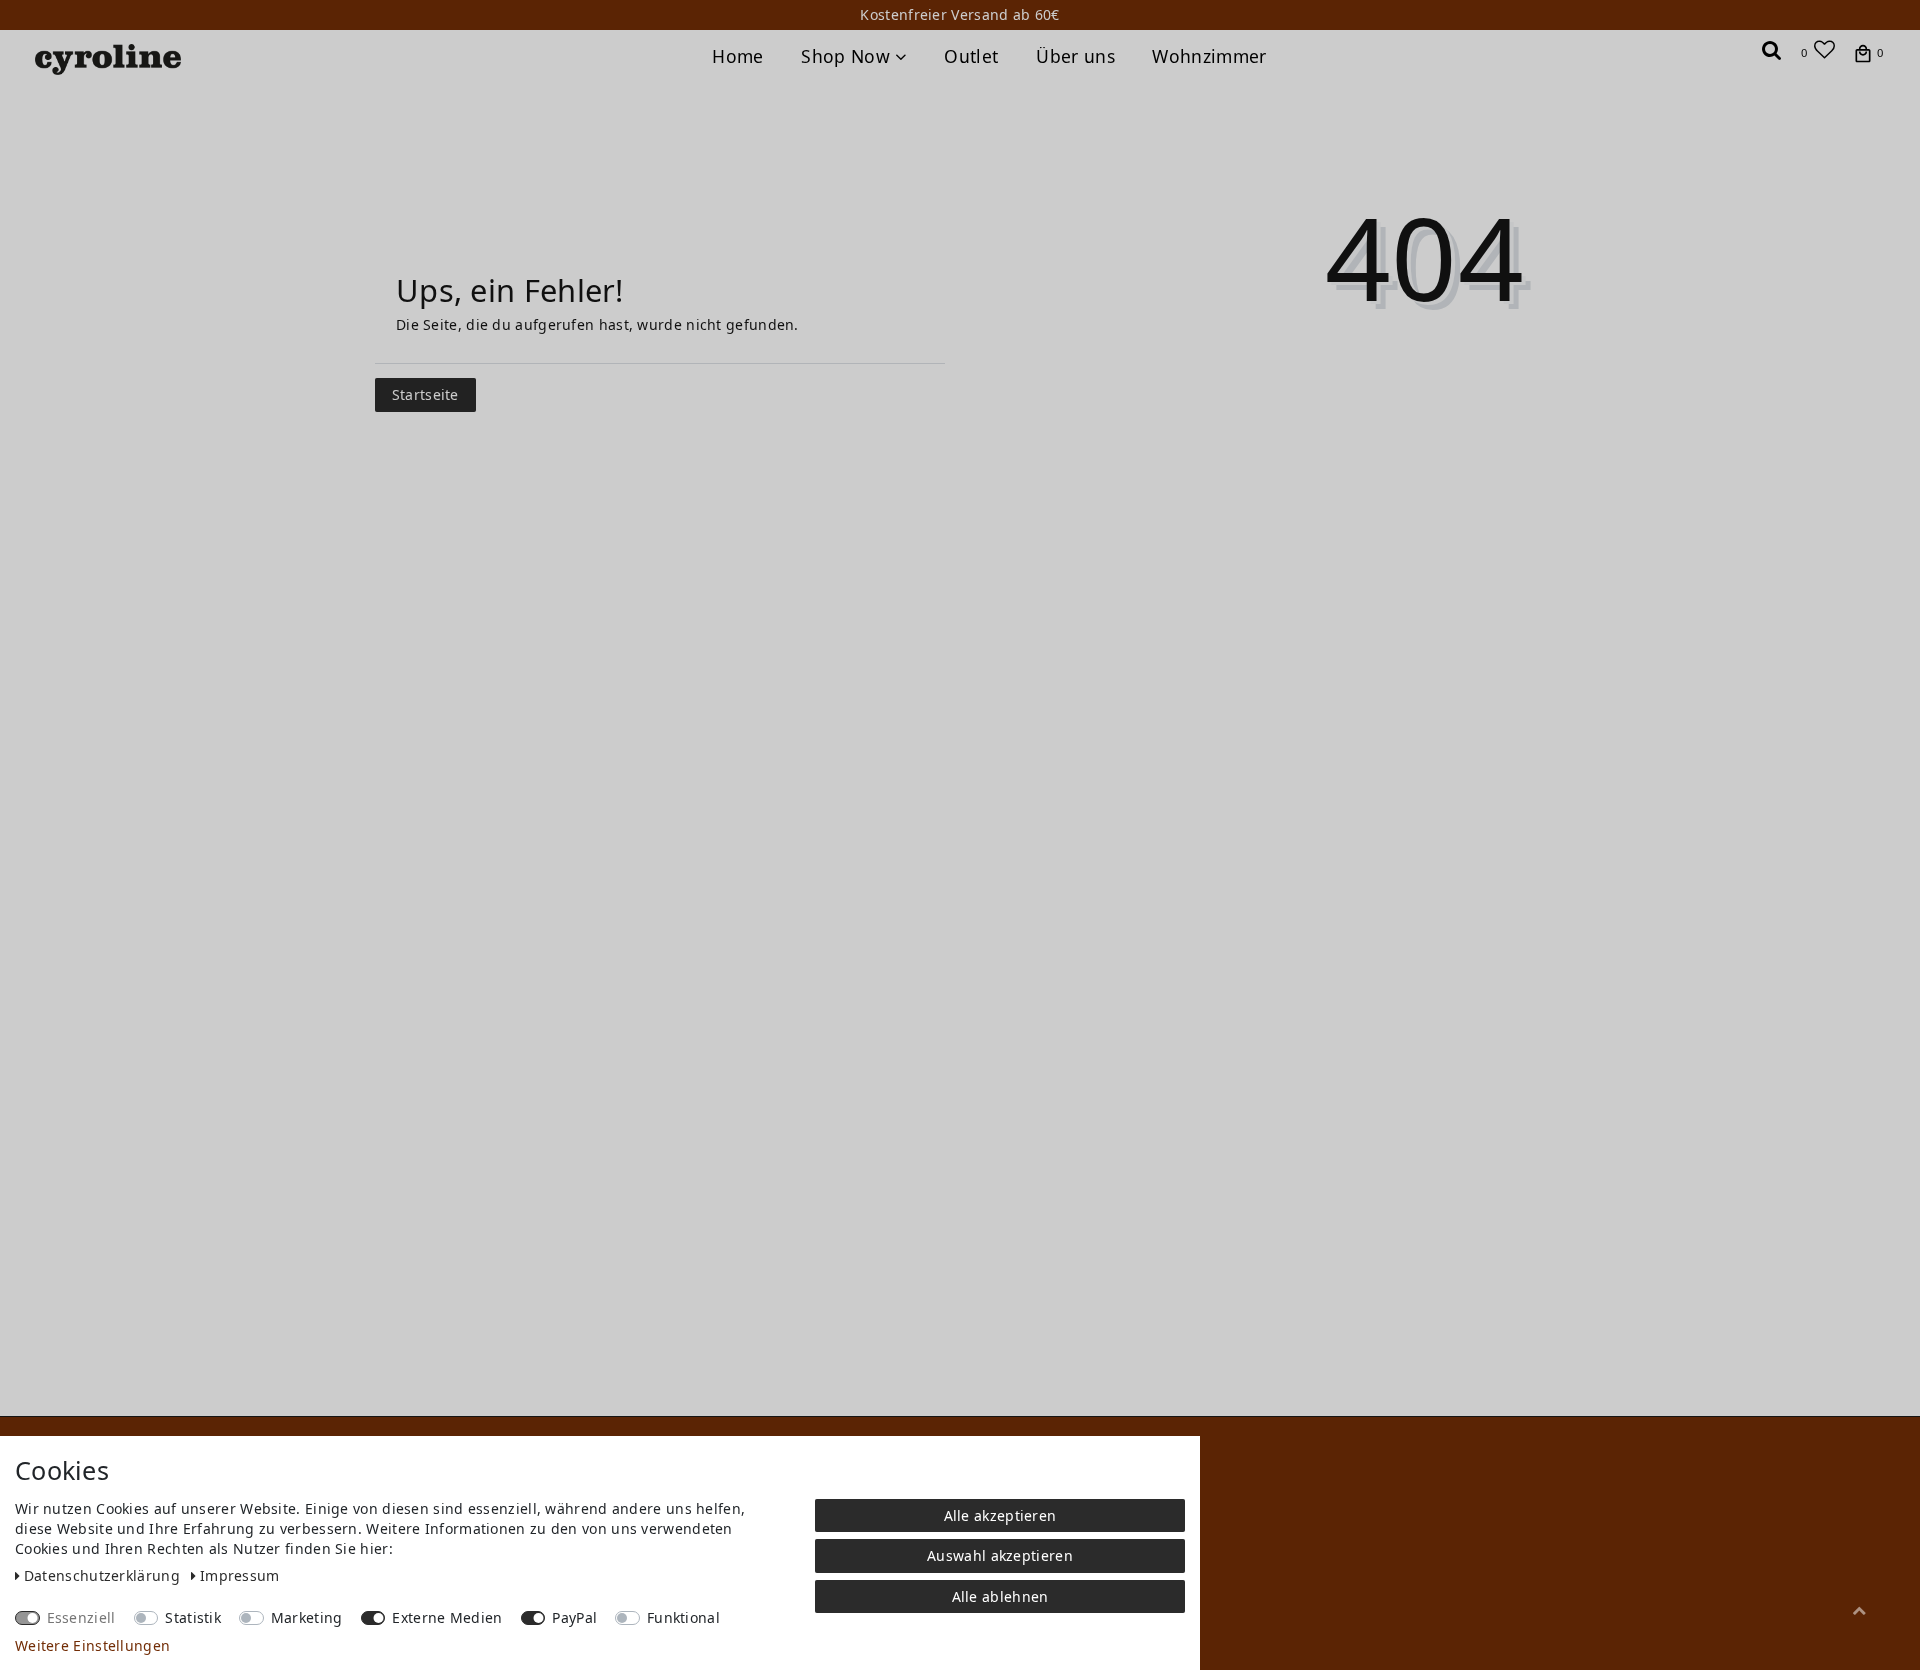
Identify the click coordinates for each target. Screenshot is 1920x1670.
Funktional (683, 1617)
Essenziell (81, 1617)
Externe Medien (447, 1617)
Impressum (240, 1575)
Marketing (307, 1617)
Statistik (193, 1617)
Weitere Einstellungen (92, 1645)
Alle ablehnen (1000, 1596)
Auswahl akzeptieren (1000, 1555)
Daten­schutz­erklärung (104, 1575)
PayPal (574, 1617)
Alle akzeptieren (1000, 1515)
